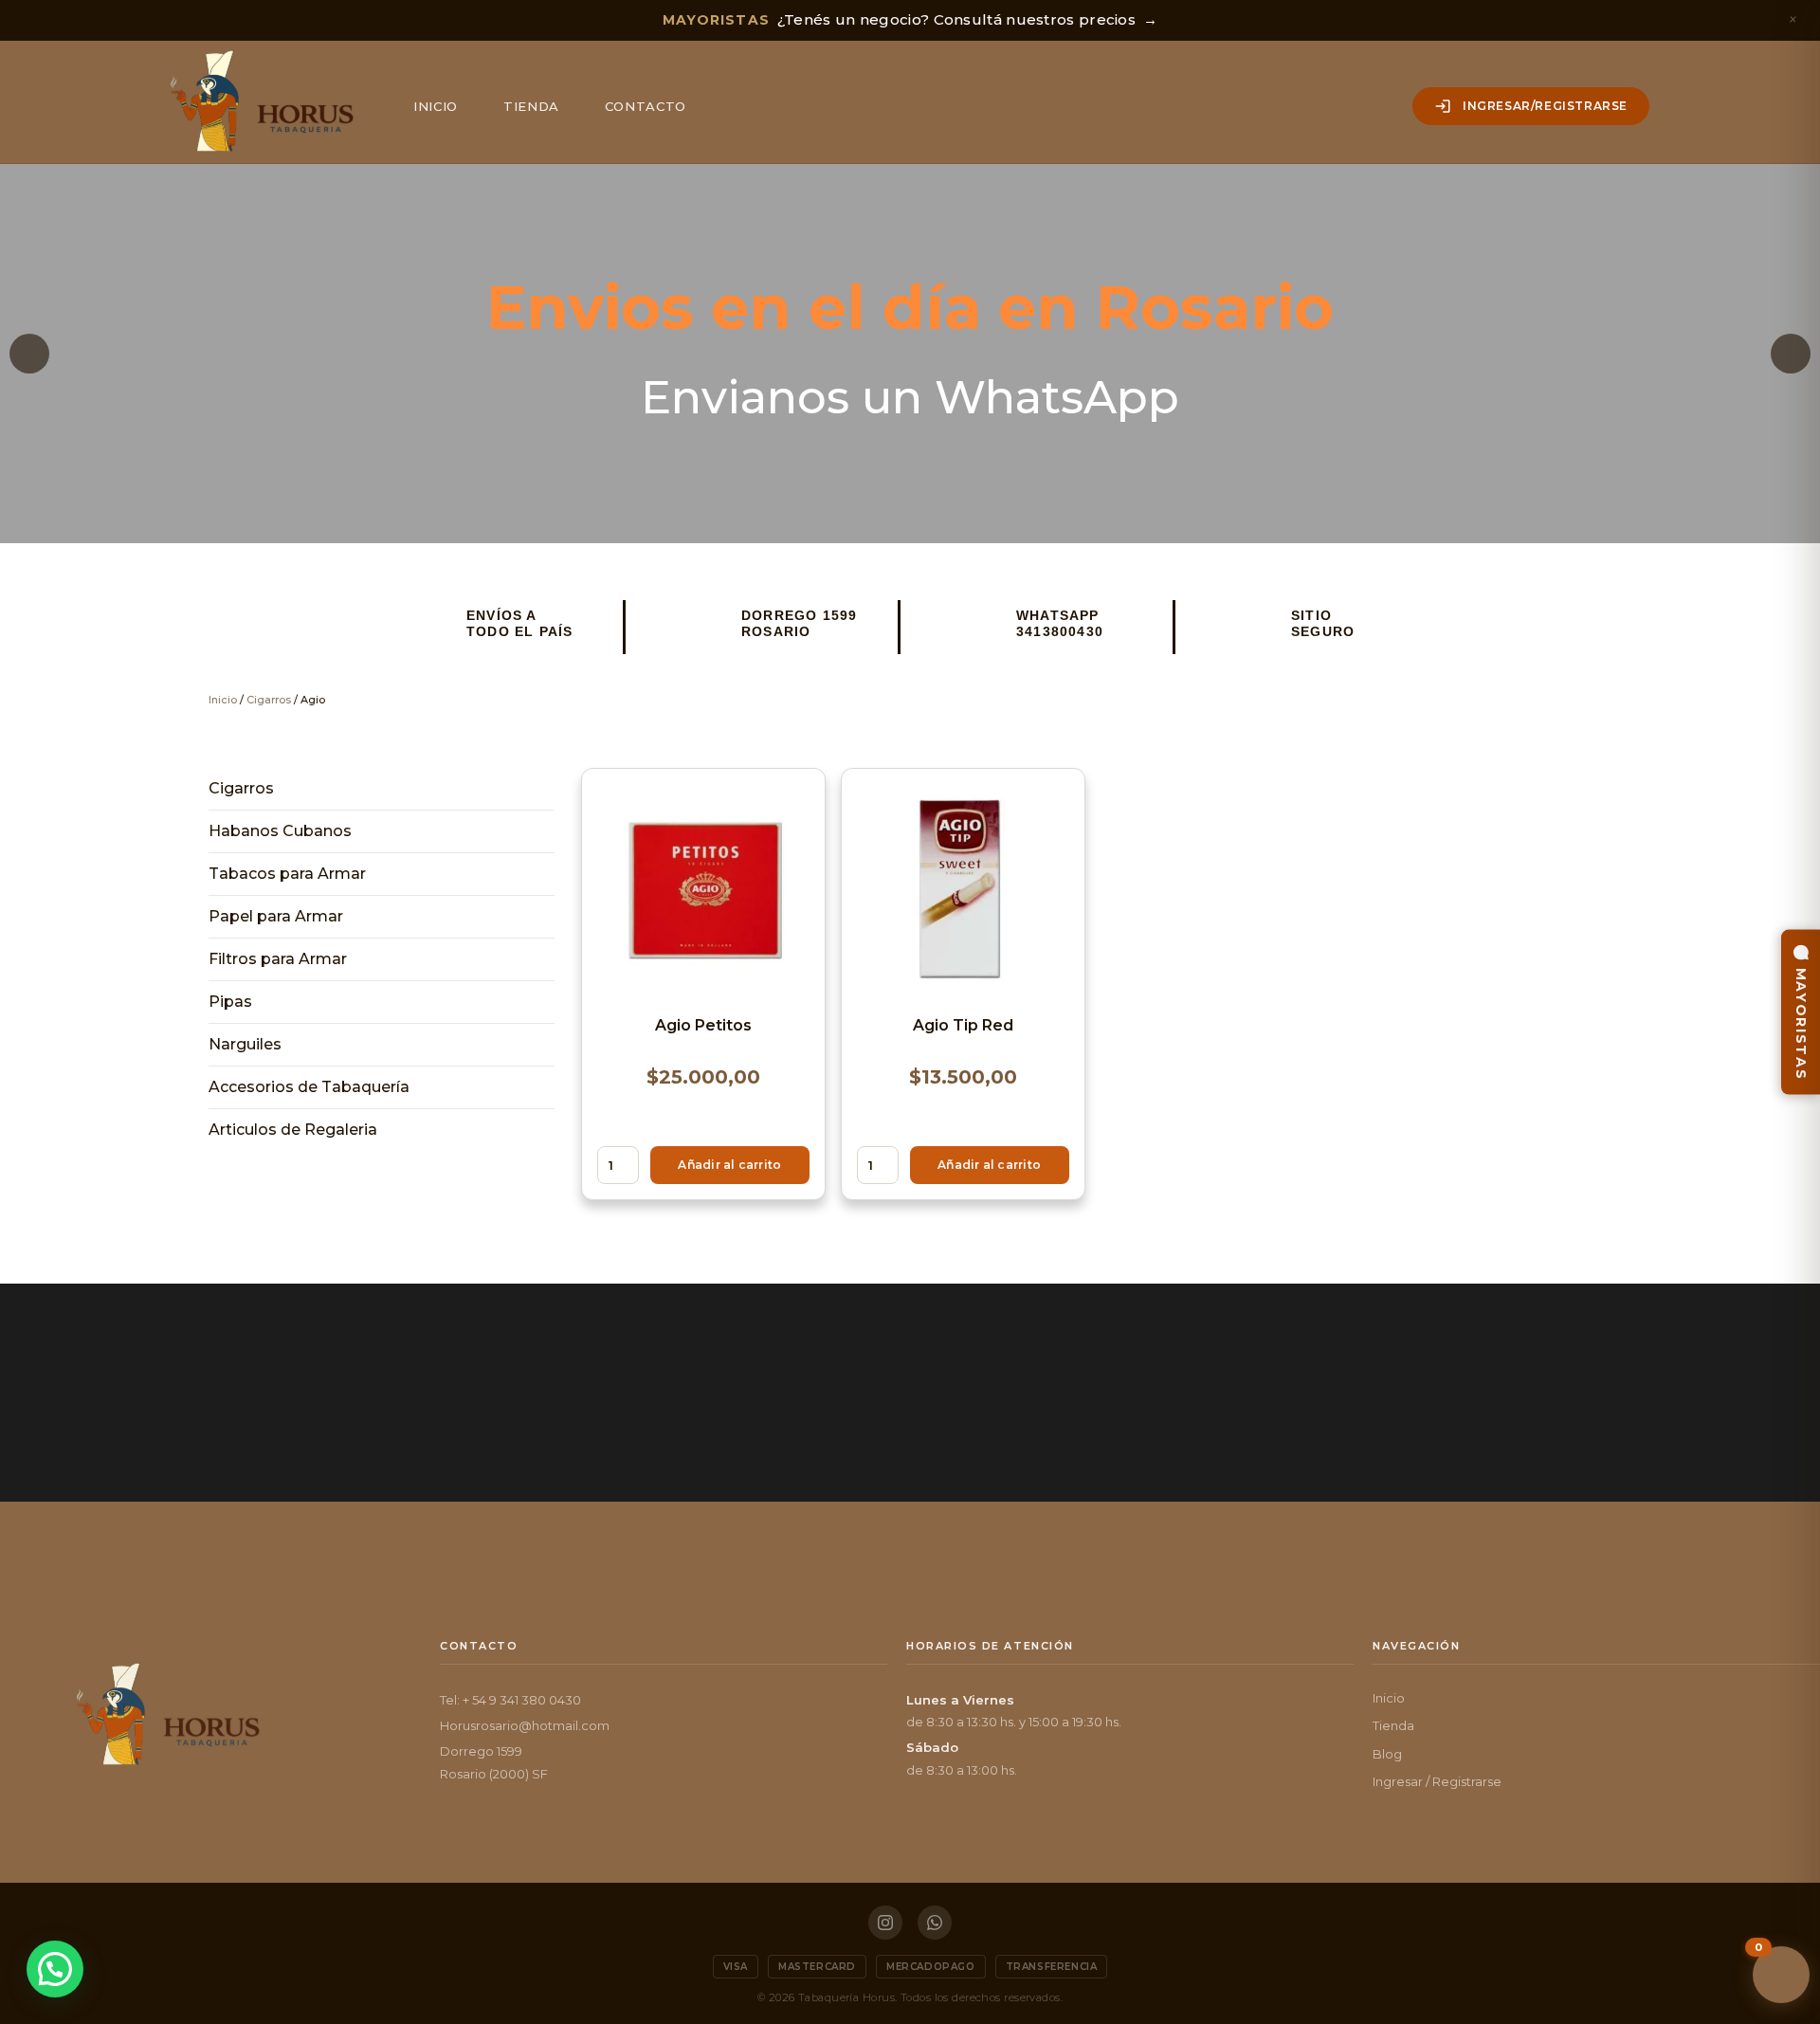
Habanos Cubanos (280, 831)
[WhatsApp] (935, 1923)
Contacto (646, 106)
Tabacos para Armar (287, 874)
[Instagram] (885, 1923)
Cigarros (269, 700)
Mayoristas (1801, 1023)
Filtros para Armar (278, 959)
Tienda (531, 106)
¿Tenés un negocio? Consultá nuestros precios (910, 19)
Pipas (230, 1002)
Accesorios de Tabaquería (309, 1087)
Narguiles (245, 1044)
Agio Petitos (703, 1025)
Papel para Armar (276, 916)
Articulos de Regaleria (293, 1130)
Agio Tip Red (963, 1025)
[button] (29, 354)
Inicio (436, 106)
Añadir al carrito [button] (729, 1165)
